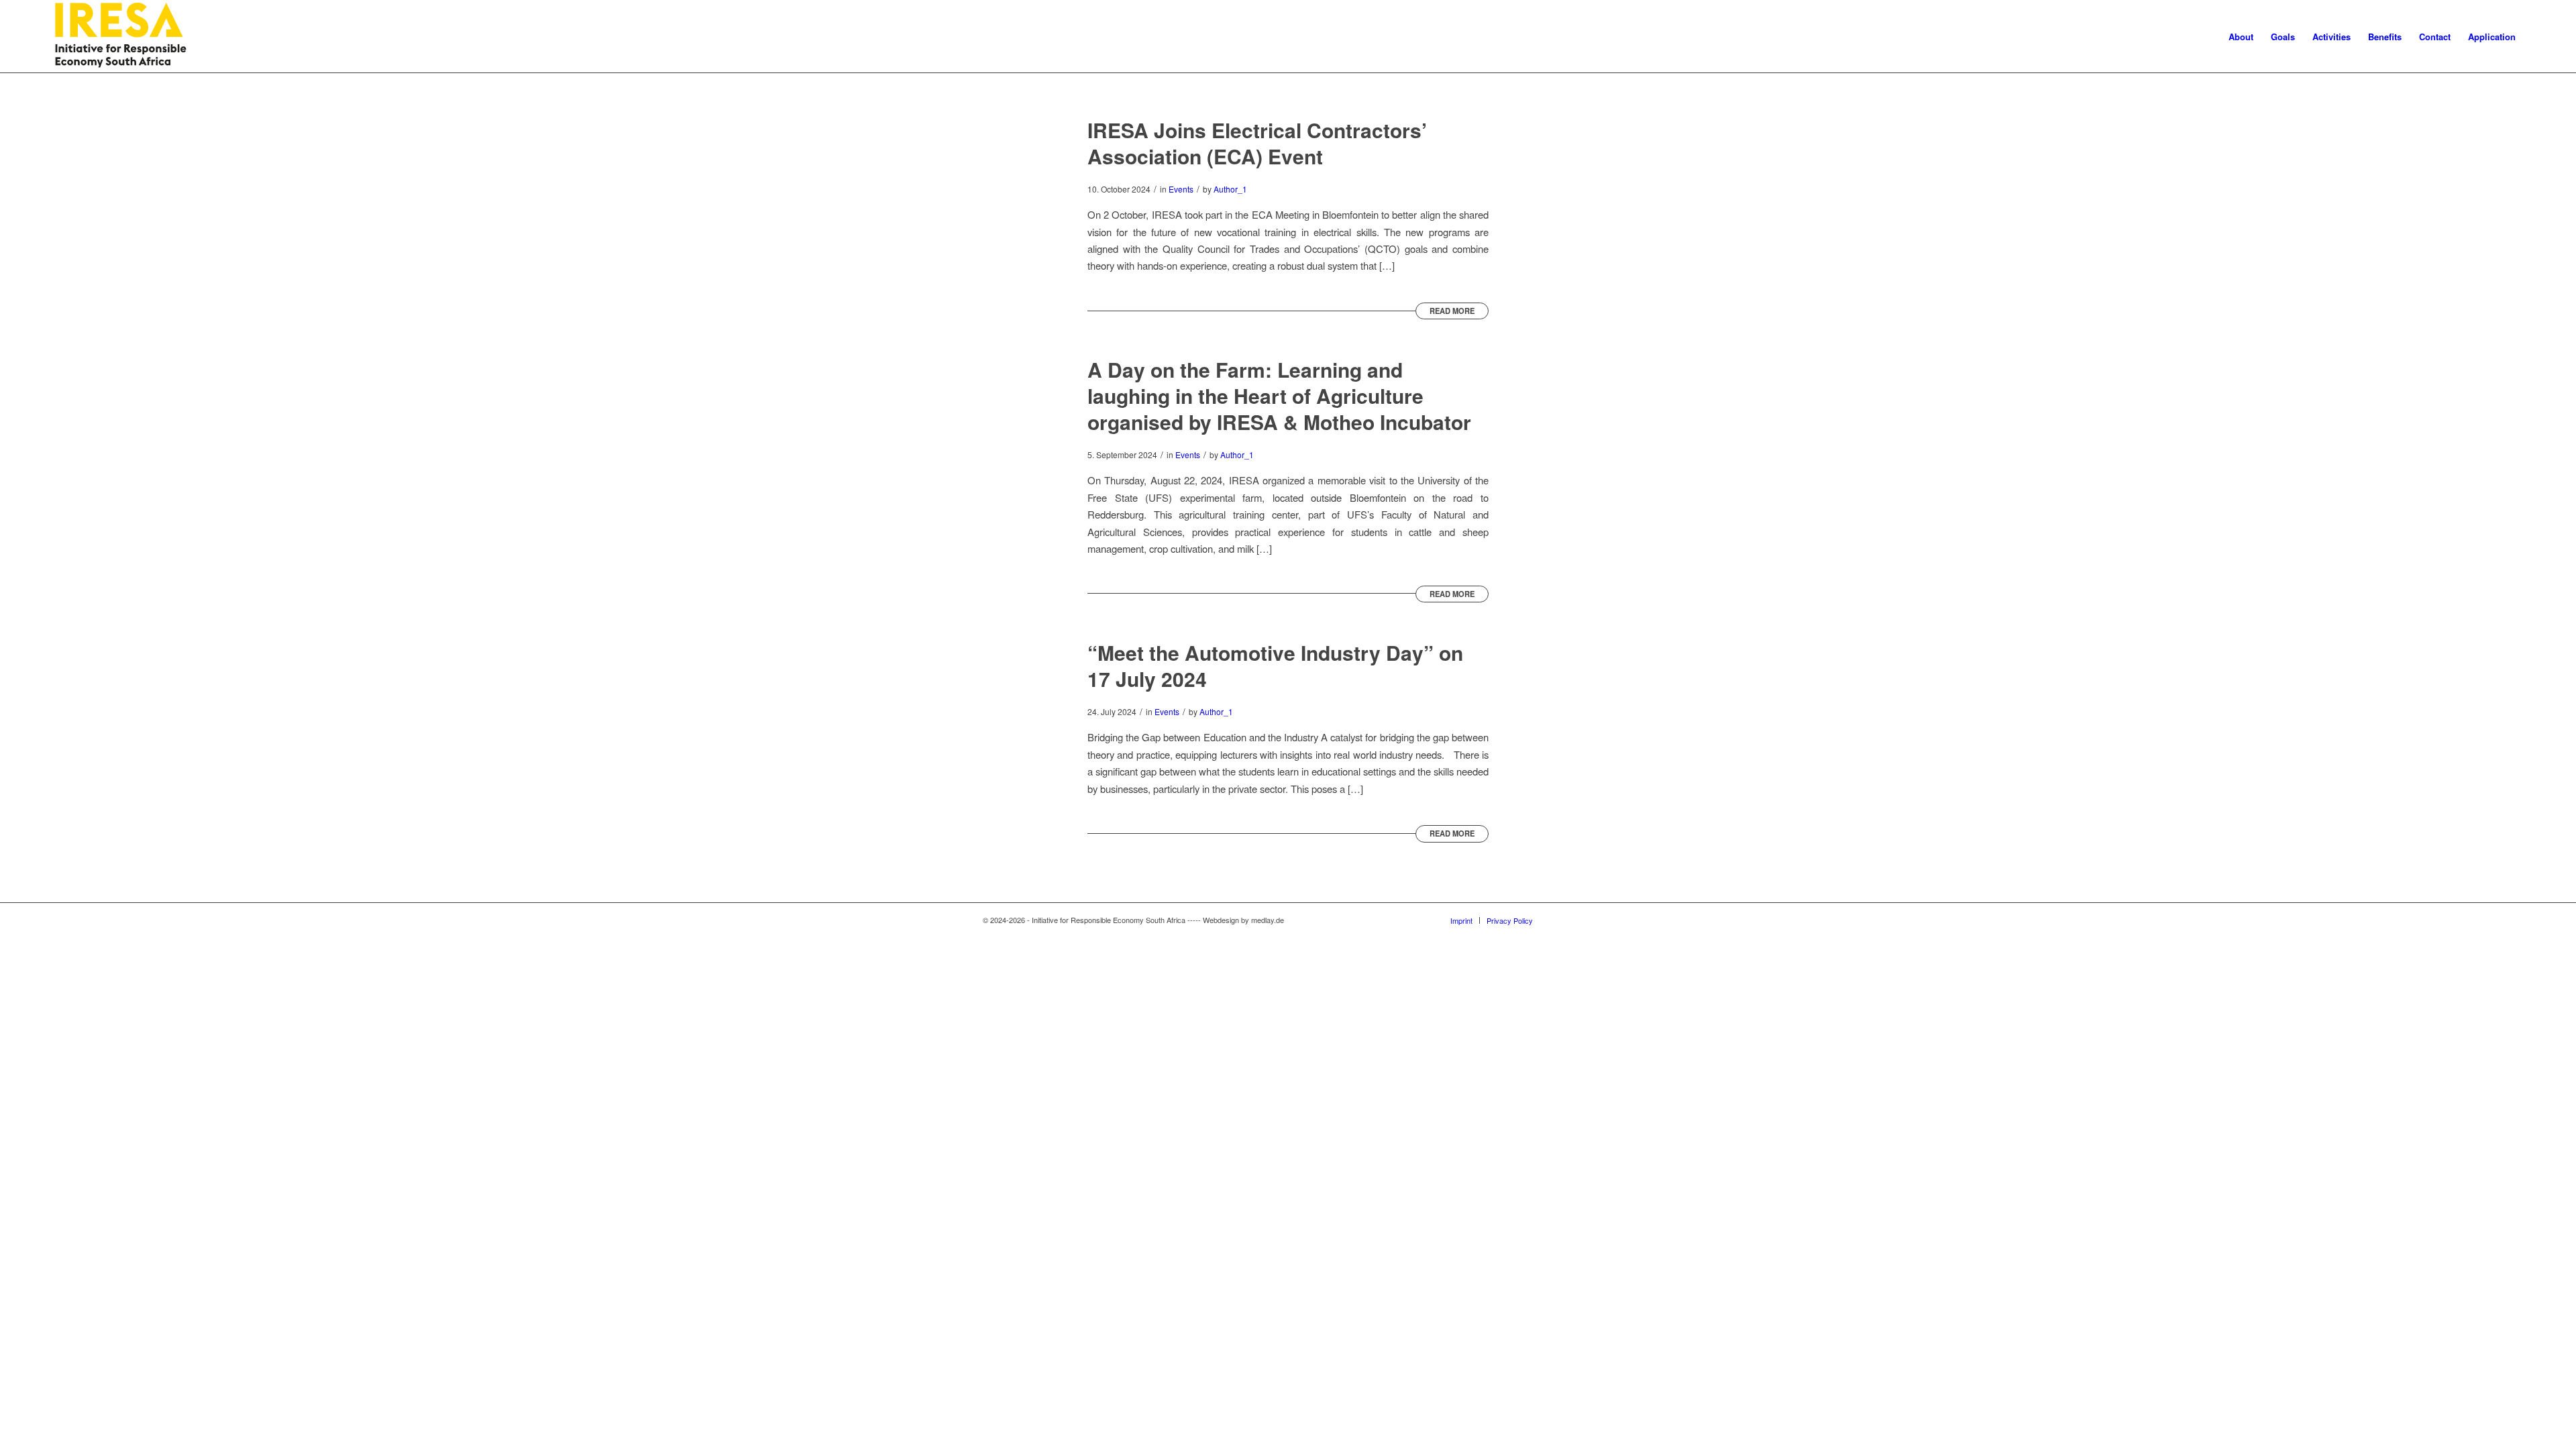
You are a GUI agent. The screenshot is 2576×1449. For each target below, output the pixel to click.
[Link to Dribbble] (1583, 920)
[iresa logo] (121, 37)
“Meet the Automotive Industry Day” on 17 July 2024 (1275, 665)
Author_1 (1230, 189)
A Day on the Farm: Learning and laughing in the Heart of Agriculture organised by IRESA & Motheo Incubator (1279, 395)
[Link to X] (1563, 920)
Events (1181, 189)
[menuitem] (2241, 37)
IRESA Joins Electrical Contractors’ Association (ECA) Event (1257, 143)
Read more (1452, 311)
